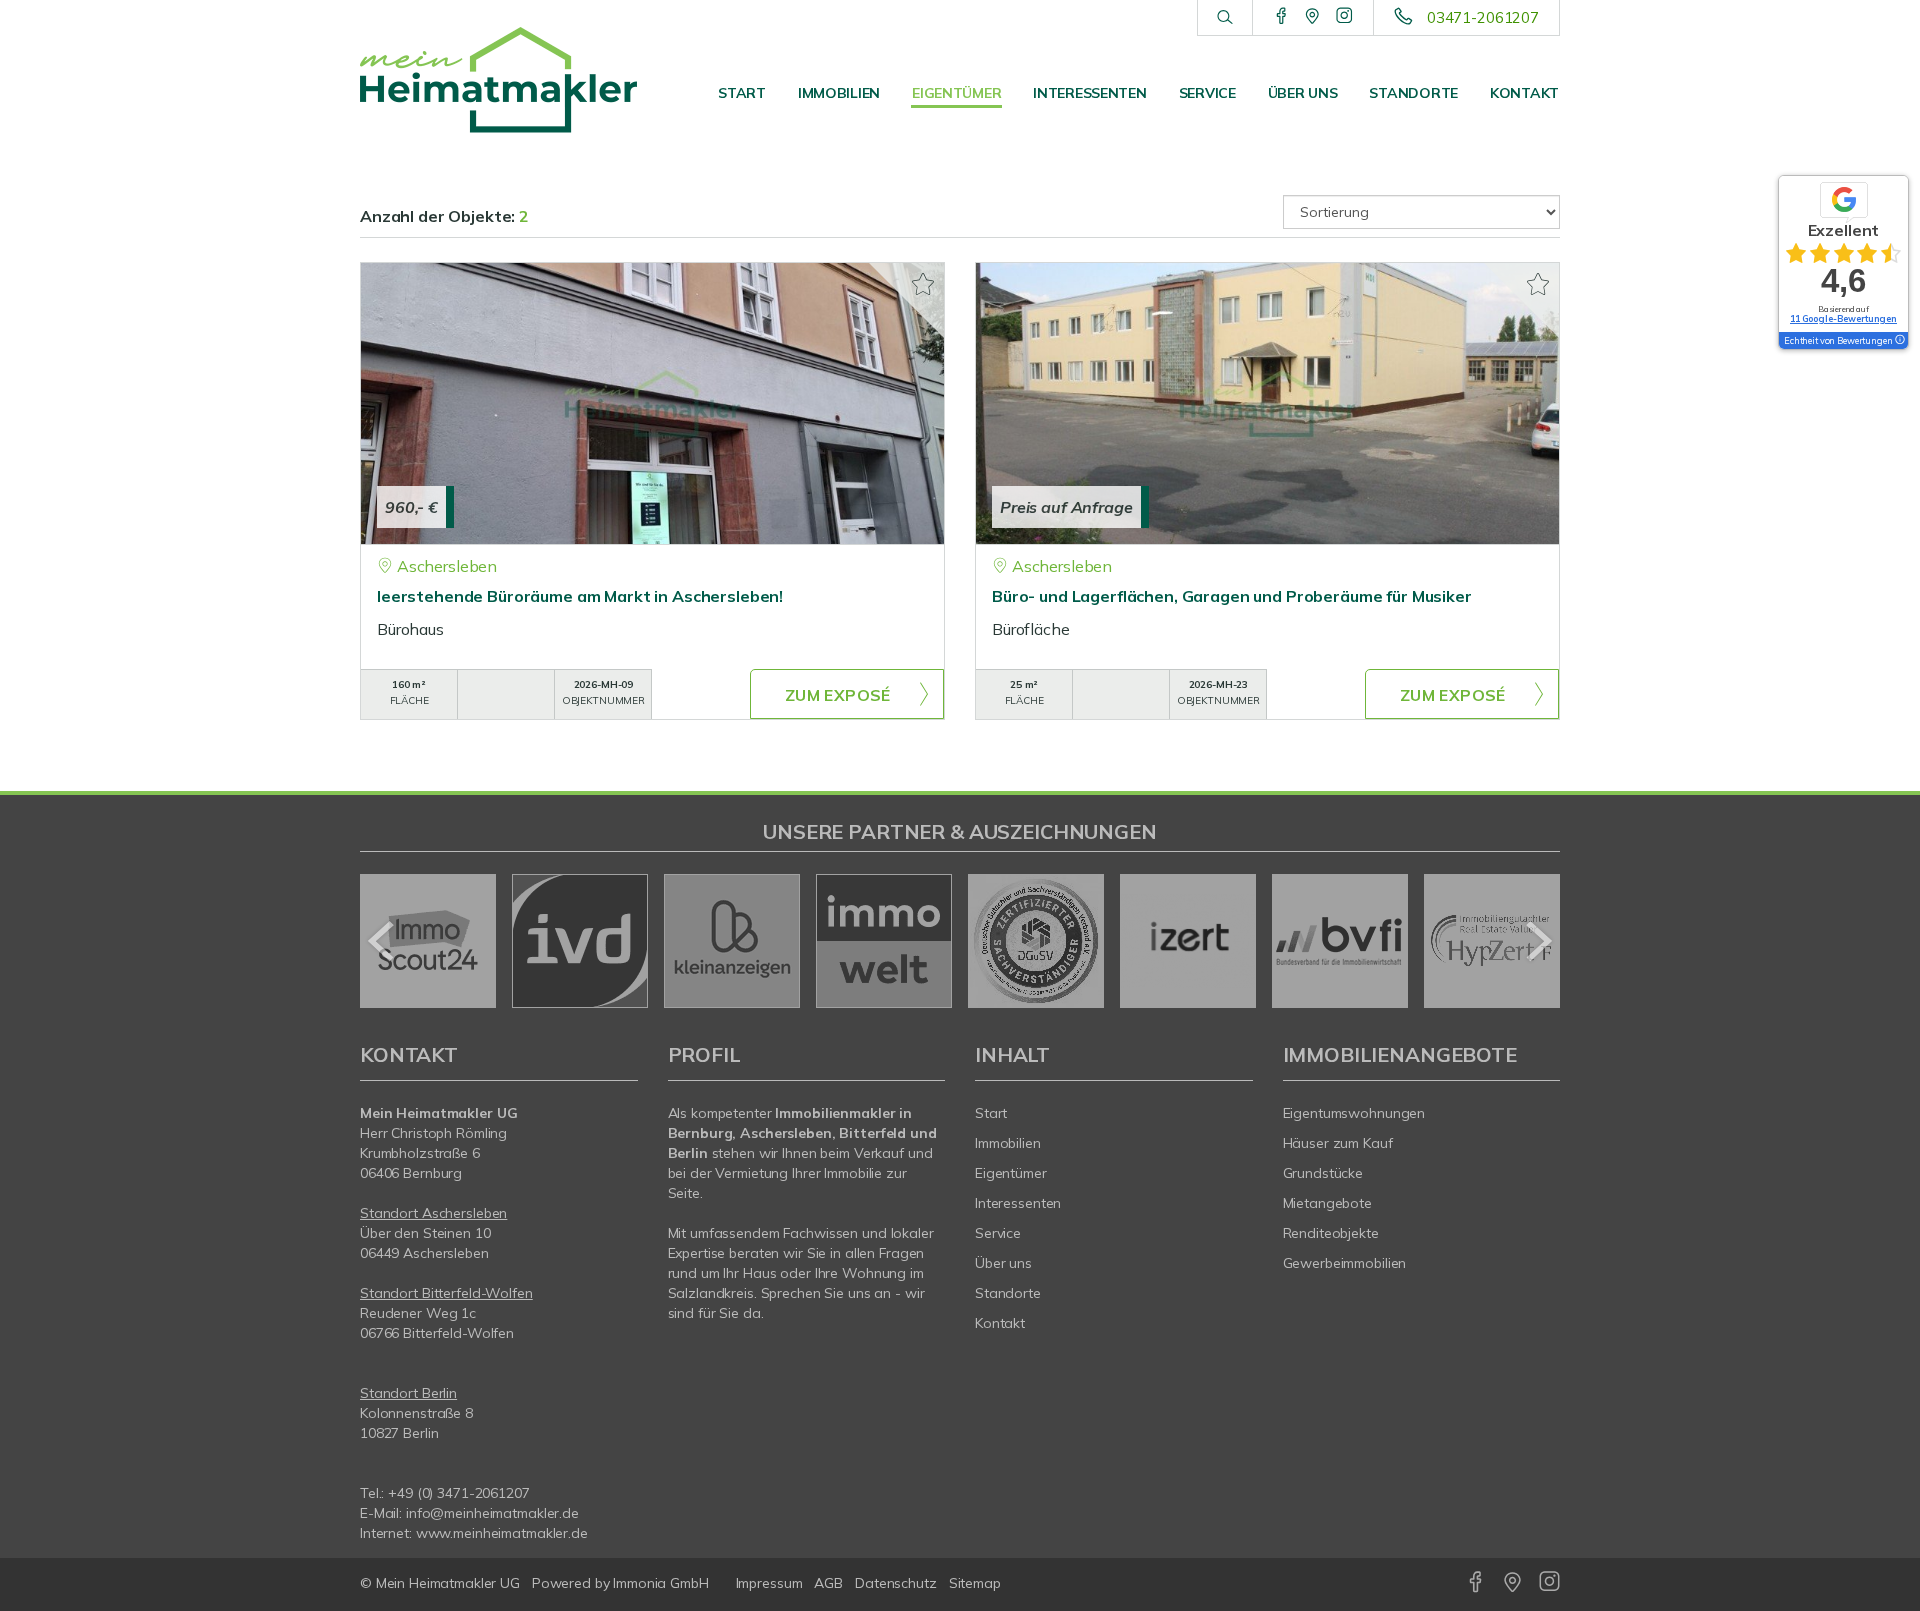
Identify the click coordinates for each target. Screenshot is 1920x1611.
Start (742, 93)
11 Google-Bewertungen (1843, 318)
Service (1207, 93)
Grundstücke (1323, 1173)
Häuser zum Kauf (1338, 1143)
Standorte (1413, 93)
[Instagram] (1344, 17)
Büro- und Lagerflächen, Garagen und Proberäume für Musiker (1232, 596)
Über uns (1303, 93)
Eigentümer (956, 93)
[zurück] (382, 941)
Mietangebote (1328, 1203)
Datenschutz (896, 1583)
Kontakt (1524, 93)
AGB (828, 1583)
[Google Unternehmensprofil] (1312, 17)
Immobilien (839, 93)
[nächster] (1537, 941)
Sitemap (975, 1583)
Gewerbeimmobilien (1345, 1263)
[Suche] (1224, 18)
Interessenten (1089, 93)
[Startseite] (499, 80)
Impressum (769, 1583)
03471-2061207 (1483, 17)
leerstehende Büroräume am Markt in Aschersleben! (580, 596)
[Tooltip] (1899, 341)
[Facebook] (1281, 17)
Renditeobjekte (1331, 1233)
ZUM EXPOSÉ (838, 695)
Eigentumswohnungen (1354, 1113)
